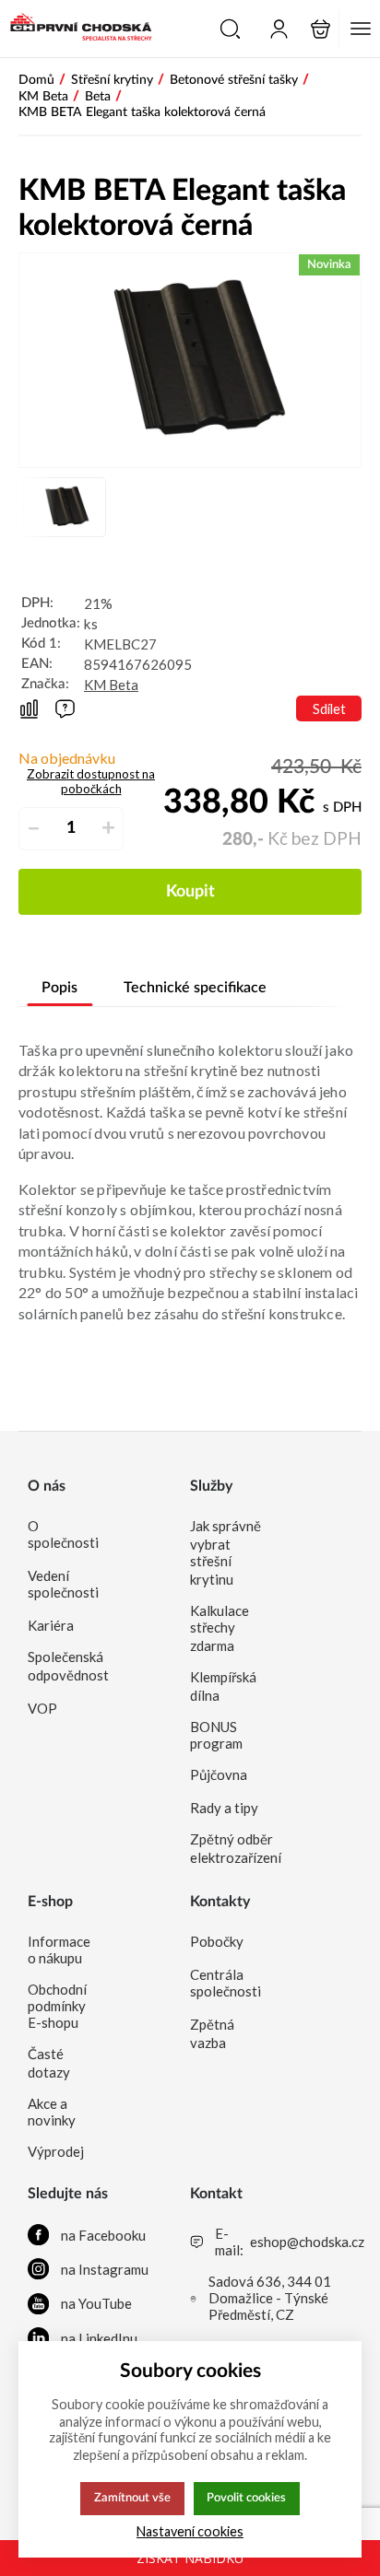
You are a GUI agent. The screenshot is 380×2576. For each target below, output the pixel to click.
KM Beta (111, 685)
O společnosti (63, 1534)
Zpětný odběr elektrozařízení (226, 1848)
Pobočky (217, 1941)
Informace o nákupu (59, 1950)
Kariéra (51, 1625)
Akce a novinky (52, 2112)
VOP (42, 1708)
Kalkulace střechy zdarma (220, 1628)
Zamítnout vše (132, 2498)
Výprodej (56, 2151)
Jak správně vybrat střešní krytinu (226, 1552)
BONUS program (216, 1735)
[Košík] (321, 29)
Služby (211, 1486)
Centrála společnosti (226, 1983)
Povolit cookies (246, 2498)
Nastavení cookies (190, 2531)
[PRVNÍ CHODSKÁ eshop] (76, 29)
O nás (47, 1486)
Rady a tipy (224, 1808)
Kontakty (220, 1902)
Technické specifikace (195, 988)
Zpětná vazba (212, 2033)
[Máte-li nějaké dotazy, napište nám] (65, 709)
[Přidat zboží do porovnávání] (29, 709)
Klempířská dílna (223, 1686)
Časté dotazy (49, 2063)
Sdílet (329, 709)
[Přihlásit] (279, 29)
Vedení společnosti (63, 1584)
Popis (59, 988)
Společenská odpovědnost (64, 1666)
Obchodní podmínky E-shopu (57, 2006)
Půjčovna (219, 1774)
